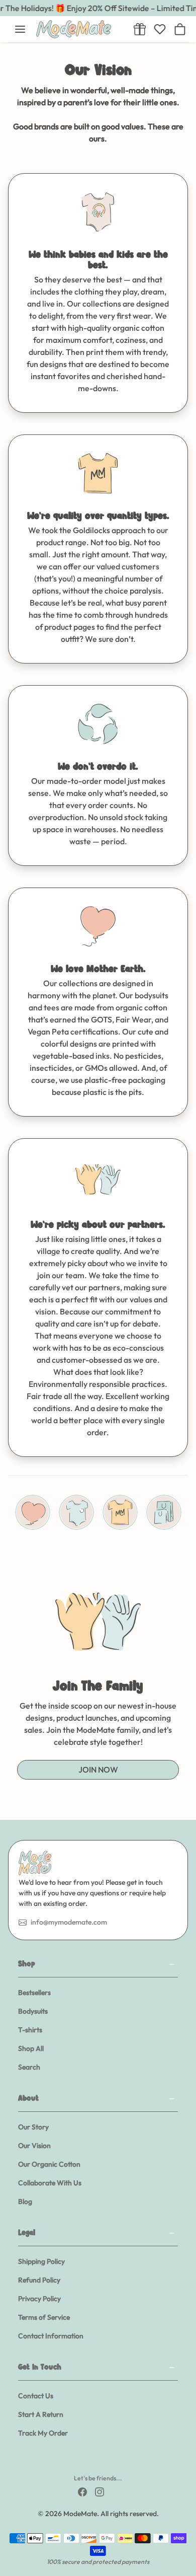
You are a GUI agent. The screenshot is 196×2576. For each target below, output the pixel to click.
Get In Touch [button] (40, 2368)
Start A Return (41, 2414)
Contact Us (36, 2396)
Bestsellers (34, 1993)
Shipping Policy (41, 2261)
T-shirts (30, 2030)
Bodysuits (33, 2011)
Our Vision (34, 2146)
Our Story (33, 2127)
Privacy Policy (39, 2299)
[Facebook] (82, 2491)
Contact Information (51, 2336)
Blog (25, 2201)
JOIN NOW (98, 1770)
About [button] (28, 2099)
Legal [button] (27, 2233)
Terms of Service (44, 2317)
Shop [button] (27, 1965)
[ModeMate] (79, 29)
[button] (20, 29)
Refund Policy (39, 2280)
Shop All (31, 2048)
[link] (140, 29)
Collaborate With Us (50, 2183)
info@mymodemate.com (69, 1922)
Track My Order (43, 2433)
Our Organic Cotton (49, 2164)
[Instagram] (100, 2491)
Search (29, 2067)
